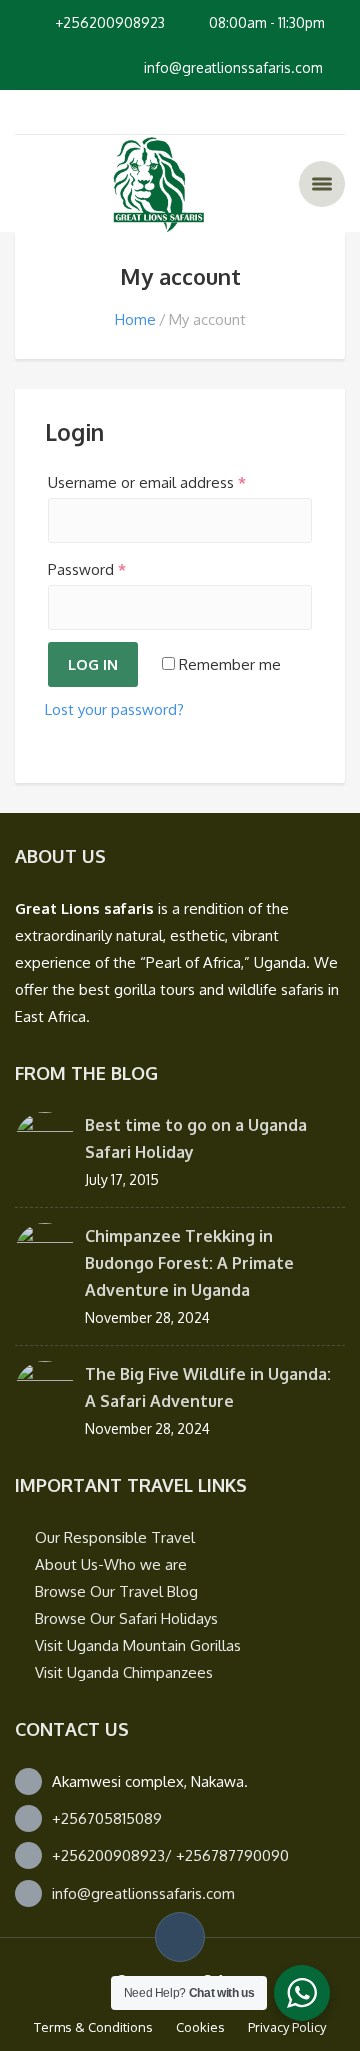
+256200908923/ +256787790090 (170, 1855)
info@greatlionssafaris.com (143, 1893)
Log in (93, 664)
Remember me (228, 664)
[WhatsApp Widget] (302, 1993)
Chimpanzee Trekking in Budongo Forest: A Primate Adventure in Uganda (189, 1263)
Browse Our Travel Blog (116, 1591)
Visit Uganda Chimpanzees (124, 1672)
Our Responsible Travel (115, 1537)
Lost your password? (114, 709)
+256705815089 (107, 1818)
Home (135, 319)
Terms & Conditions (93, 2027)
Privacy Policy (287, 2027)
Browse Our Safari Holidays (126, 1618)
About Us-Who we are (111, 1564)
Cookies (200, 2027)
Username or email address (147, 482)
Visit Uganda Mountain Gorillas (138, 1645)
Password (87, 569)
